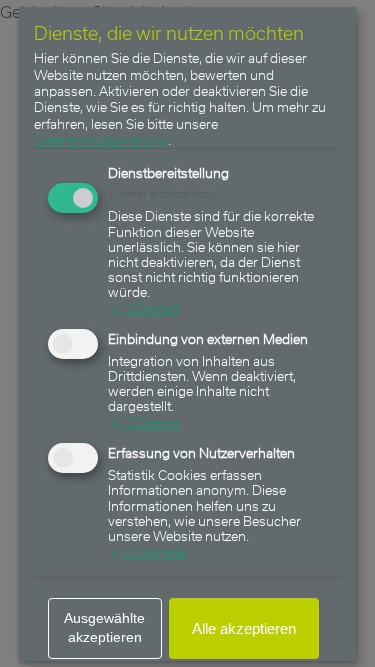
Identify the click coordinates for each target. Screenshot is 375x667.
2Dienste (147, 552)
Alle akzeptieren (245, 628)
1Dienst (143, 308)
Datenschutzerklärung (101, 139)
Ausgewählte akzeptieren (105, 628)
